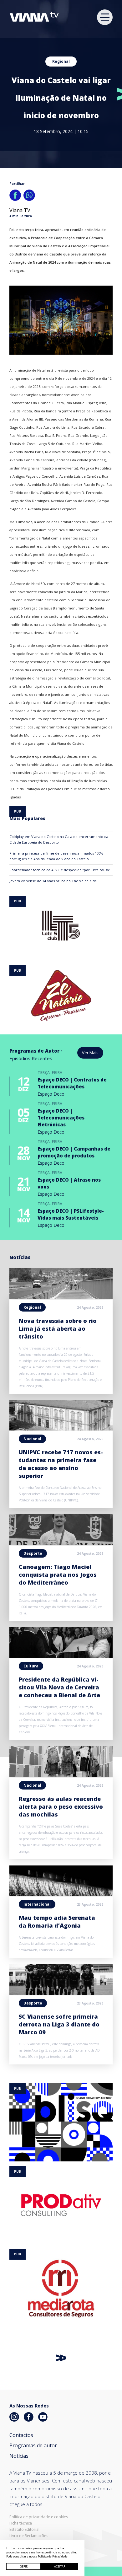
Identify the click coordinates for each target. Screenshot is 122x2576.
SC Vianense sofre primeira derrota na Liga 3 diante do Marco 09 (59, 2024)
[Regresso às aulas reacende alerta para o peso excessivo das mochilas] (61, 1775)
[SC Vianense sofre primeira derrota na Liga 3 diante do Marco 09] (61, 1993)
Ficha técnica (21, 2523)
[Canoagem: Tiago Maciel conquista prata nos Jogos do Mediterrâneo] (61, 1543)
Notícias (19, 2456)
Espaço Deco (51, 1094)
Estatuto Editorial (24, 2530)
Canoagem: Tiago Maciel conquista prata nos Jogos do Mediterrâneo (58, 1575)
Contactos (21, 2435)
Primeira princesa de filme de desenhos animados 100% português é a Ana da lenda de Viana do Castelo (56, 856)
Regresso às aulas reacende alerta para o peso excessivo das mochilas (61, 1806)
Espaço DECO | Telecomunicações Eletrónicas (61, 1118)
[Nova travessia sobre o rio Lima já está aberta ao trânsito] (61, 1297)
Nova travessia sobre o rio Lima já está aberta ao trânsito (58, 1328)
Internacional (37, 1904)
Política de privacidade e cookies (39, 2517)
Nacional (32, 1439)
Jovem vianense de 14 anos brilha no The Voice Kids (53, 881)
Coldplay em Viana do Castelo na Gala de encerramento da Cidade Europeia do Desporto (59, 839)
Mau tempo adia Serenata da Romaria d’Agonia (57, 1921)
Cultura (31, 1666)
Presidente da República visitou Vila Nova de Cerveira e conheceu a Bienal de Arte (59, 1687)
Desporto (33, 1553)
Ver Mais (90, 1053)
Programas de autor (33, 2445)
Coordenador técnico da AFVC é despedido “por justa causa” (60, 870)
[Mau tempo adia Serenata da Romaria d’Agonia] (61, 1894)
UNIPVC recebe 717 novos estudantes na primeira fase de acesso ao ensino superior (61, 1464)
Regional (61, 61)
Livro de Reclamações (29, 2536)
